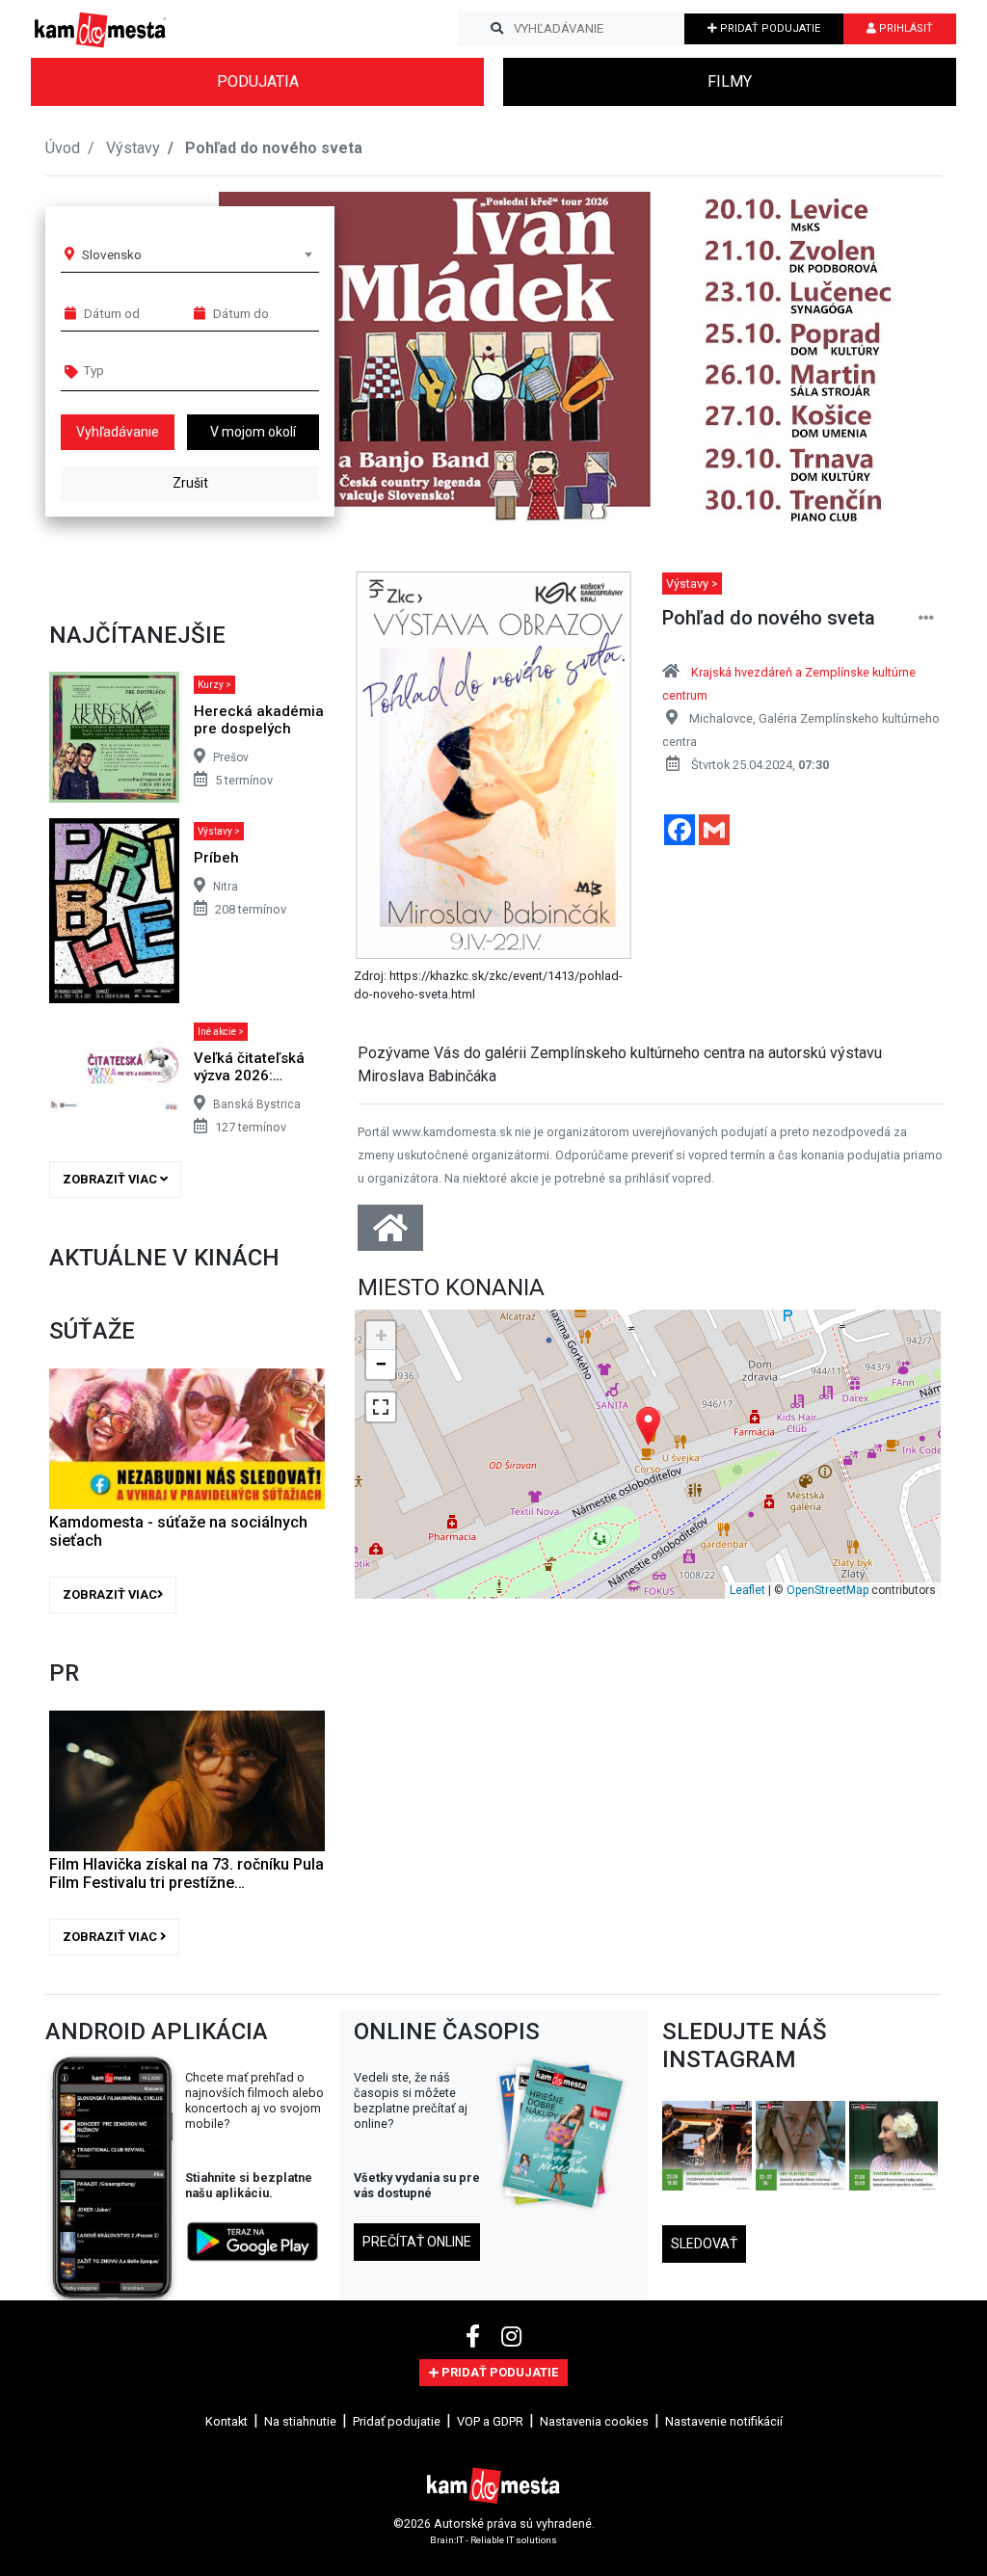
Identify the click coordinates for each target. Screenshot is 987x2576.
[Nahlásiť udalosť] (926, 618)
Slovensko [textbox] (112, 254)
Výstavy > (219, 831)
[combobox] (197, 254)
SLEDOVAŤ (704, 2244)
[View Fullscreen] (381, 1407)
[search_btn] (497, 29)
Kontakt (227, 2421)
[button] (888, 360)
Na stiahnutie (300, 2421)
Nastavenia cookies (594, 2421)
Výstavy (133, 148)
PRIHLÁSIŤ (905, 28)
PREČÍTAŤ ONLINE (417, 2242)
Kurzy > (214, 685)
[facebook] (476, 2337)
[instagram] (511, 2337)
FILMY (730, 81)
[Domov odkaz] (390, 1234)
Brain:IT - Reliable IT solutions (493, 2540)
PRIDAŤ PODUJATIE (769, 28)
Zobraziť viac (111, 1179)
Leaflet (747, 1590)
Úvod (63, 148)
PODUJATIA (258, 81)
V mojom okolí (253, 432)
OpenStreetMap (827, 1590)
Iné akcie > (221, 1032)
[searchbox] (158, 370)
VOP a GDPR (490, 2421)
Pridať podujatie (397, 2421)
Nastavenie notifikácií (724, 2421)
